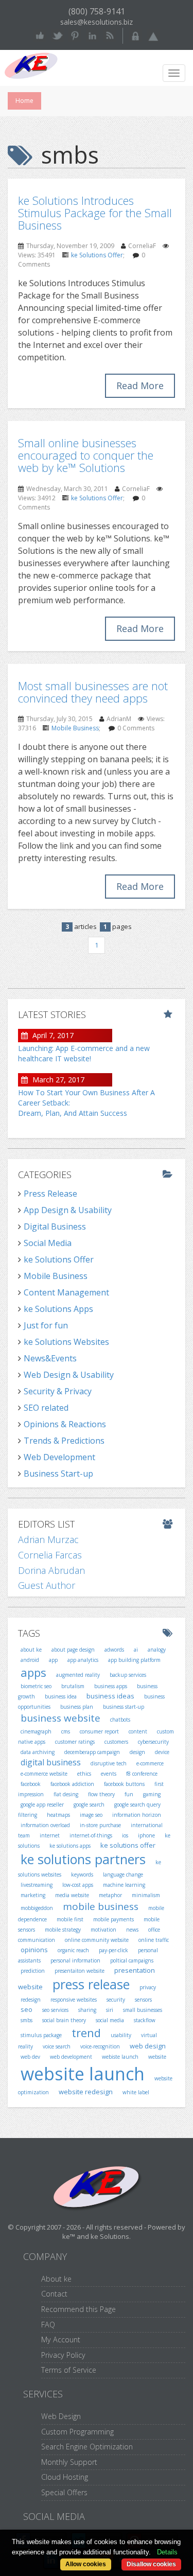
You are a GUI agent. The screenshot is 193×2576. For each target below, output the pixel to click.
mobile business (101, 1906)
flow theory (101, 1794)
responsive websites (74, 2000)
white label (136, 2092)
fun (129, 1794)
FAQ (48, 2325)
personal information (75, 1960)
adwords (114, 1650)
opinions (34, 1950)
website (157, 2057)
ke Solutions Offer (97, 255)
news (132, 1930)
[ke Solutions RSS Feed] (110, 35)
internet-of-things (91, 1835)
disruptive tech (109, 1763)
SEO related (46, 1408)
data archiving (38, 1752)
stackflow (145, 2020)
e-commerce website (44, 1774)
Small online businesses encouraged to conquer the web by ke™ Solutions (86, 455)
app (53, 1660)
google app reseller (42, 1804)
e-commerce (150, 1763)
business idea (61, 1696)
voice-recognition (100, 2046)
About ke (56, 2279)
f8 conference (142, 1774)
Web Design (61, 2416)
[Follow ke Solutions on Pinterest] (75, 35)
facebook (31, 1784)
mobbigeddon (37, 1908)
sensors (143, 2000)
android (30, 1660)
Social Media (48, 1243)
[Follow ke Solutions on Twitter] (57, 35)
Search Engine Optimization (87, 2447)
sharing (87, 2010)
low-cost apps (78, 1885)
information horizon (137, 1815)
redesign (31, 2000)
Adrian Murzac (48, 1539)
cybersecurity (153, 1742)
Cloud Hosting (65, 2477)
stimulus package (41, 2035)
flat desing (66, 1794)
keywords (82, 1874)
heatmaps (58, 1815)
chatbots (120, 1720)
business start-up (124, 1707)
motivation (103, 1930)
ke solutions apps (70, 1846)
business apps (111, 1686)
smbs (27, 2020)
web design (148, 2046)
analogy (157, 1650)
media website (72, 1895)
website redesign (86, 2092)
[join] (153, 35)
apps (33, 1672)
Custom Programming (77, 2432)
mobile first (70, 1919)
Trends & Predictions (64, 1441)
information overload (45, 1825)
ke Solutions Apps (58, 1309)
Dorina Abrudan (51, 1570)
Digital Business (55, 1226)
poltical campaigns (132, 1960)
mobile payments (113, 1919)
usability (121, 2035)
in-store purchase (100, 1825)
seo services (55, 2010)
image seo (91, 1815)
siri (110, 2010)
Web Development (59, 1457)
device (162, 1752)
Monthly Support (69, 2462)
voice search (57, 2046)
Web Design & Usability (69, 1375)
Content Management (66, 1292)
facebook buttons (124, 1784)
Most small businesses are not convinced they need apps (93, 692)
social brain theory (64, 2020)
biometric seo (36, 1686)
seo (27, 2009)
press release (91, 1984)
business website (60, 1718)
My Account (61, 2340)
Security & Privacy (58, 1391)
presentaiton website (80, 1971)
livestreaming (37, 1885)
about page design (73, 1650)
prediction (33, 1971)
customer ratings (75, 1742)
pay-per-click (113, 1950)
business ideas (110, 1696)
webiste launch (120, 2057)
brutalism (73, 1686)
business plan (77, 1707)
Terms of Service (69, 2370)
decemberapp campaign (92, 1752)
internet (50, 1835)
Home (24, 101)
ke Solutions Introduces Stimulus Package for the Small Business (95, 213)
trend (86, 2032)
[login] (136, 35)
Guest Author (47, 1585)
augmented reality (78, 1675)
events (109, 1774)
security (116, 2000)
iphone (146, 1835)
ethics (84, 1774)
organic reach (73, 1950)
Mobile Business (75, 728)
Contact (54, 2294)
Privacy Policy (63, 2355)
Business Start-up (58, 1474)
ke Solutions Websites (66, 1342)
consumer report (99, 1731)
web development (71, 2057)
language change (123, 1874)
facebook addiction (72, 1784)
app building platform (134, 1660)
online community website (97, 1940)
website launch (83, 2074)
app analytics (83, 1660)
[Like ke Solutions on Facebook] (40, 35)
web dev (30, 2057)
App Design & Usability (68, 1210)
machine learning (124, 1885)
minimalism (146, 1895)
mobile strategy (63, 1930)
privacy (148, 1987)
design (137, 1752)
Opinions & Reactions (65, 1424)
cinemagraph (36, 1731)
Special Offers (64, 2492)
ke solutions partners (83, 1859)
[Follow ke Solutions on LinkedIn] (92, 35)
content (138, 1731)
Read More (140, 385)
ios (125, 1835)
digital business (51, 1762)
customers (116, 1742)
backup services (128, 1675)
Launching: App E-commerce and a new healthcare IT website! (84, 1053)
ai (136, 1650)
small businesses (143, 2010)
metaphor (110, 1895)
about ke (31, 1650)
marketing (33, 1895)
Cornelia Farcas (50, 1555)
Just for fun (46, 1325)
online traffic (154, 1940)
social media (110, 2020)
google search (89, 1804)
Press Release (50, 1194)
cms (66, 1731)
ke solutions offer (128, 1845)
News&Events (50, 1358)
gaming (152, 1794)
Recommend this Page (78, 2309)
